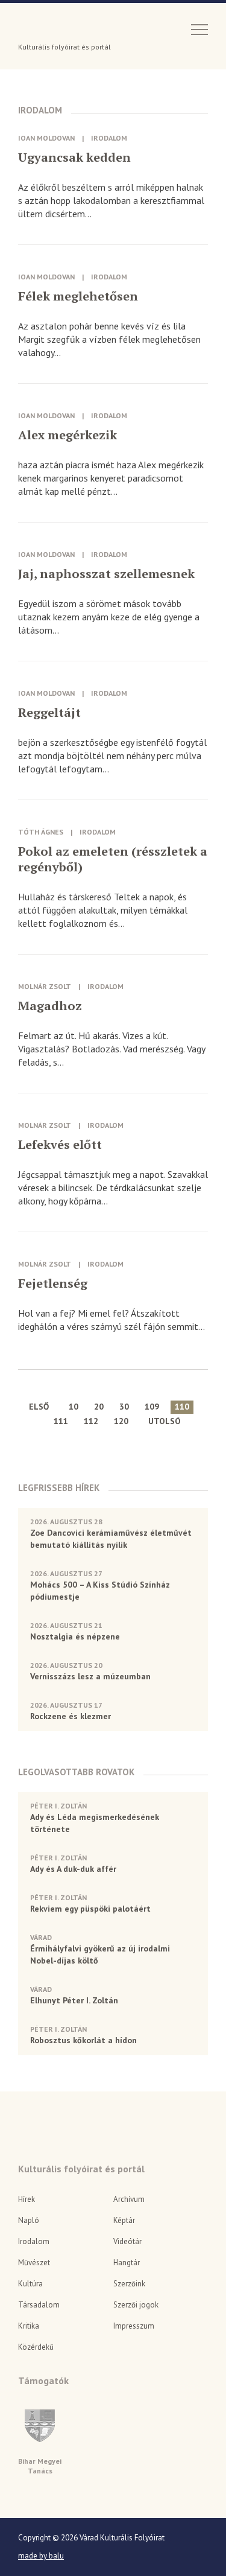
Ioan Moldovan (46, 138)
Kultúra (30, 2284)
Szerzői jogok (136, 2305)
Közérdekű (36, 2347)
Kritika (29, 2326)
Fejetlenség (53, 1283)
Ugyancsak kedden (74, 157)
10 (74, 1407)
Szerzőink (129, 2284)
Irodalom (109, 138)
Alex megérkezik (67, 435)
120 (121, 1421)
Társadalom (39, 2305)
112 (91, 1421)
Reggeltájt (49, 713)
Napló (29, 2220)
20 (99, 1407)
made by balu (41, 2556)
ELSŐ (39, 1407)
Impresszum (134, 2326)
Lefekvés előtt (60, 1145)
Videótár (127, 2241)
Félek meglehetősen (78, 296)
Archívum (129, 2199)
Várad (52, 28)
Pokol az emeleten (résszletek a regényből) (113, 859)
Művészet (34, 2263)
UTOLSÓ (165, 1421)
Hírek (27, 2199)
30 (124, 1407)
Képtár (124, 2220)
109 (152, 1407)
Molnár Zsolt (45, 986)
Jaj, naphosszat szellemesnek (106, 574)
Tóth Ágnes (41, 832)
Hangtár (127, 2263)
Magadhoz (50, 1006)
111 (61, 1421)
